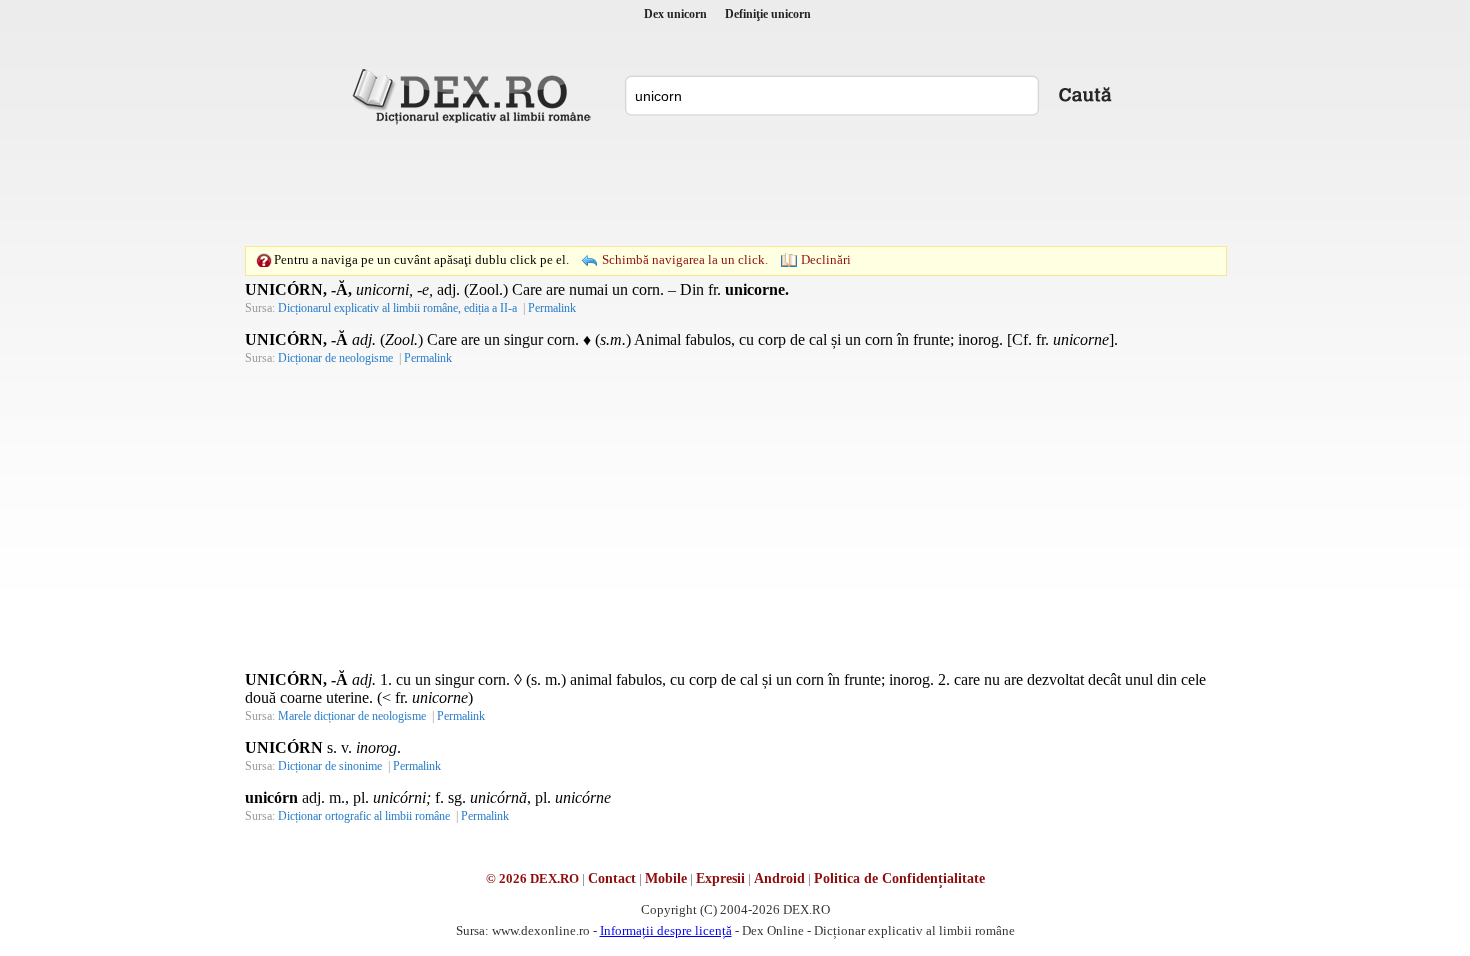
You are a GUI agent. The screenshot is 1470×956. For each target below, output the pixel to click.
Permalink (552, 308)
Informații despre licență (666, 930)
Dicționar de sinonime (330, 766)
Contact (612, 878)
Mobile (666, 878)
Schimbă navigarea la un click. (685, 259)
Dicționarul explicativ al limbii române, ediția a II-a (397, 308)
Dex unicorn (675, 14)
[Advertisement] (735, 185)
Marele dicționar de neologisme (352, 716)
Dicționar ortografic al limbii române (364, 816)
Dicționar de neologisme (335, 358)
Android (779, 878)
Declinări (826, 259)
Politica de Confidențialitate (899, 878)
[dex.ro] (475, 95)
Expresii (720, 878)
